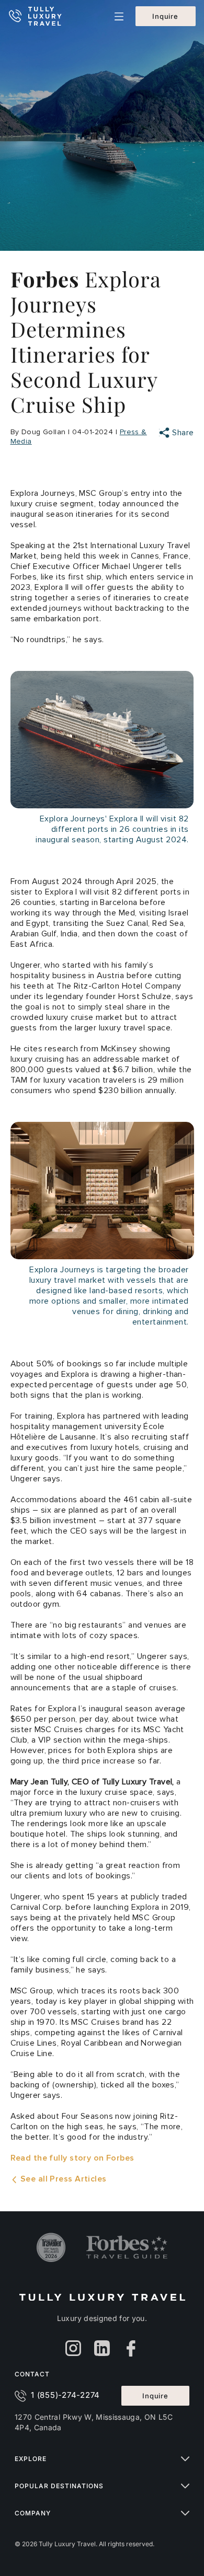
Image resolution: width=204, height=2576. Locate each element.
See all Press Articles (63, 2179)
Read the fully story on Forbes (72, 2158)
